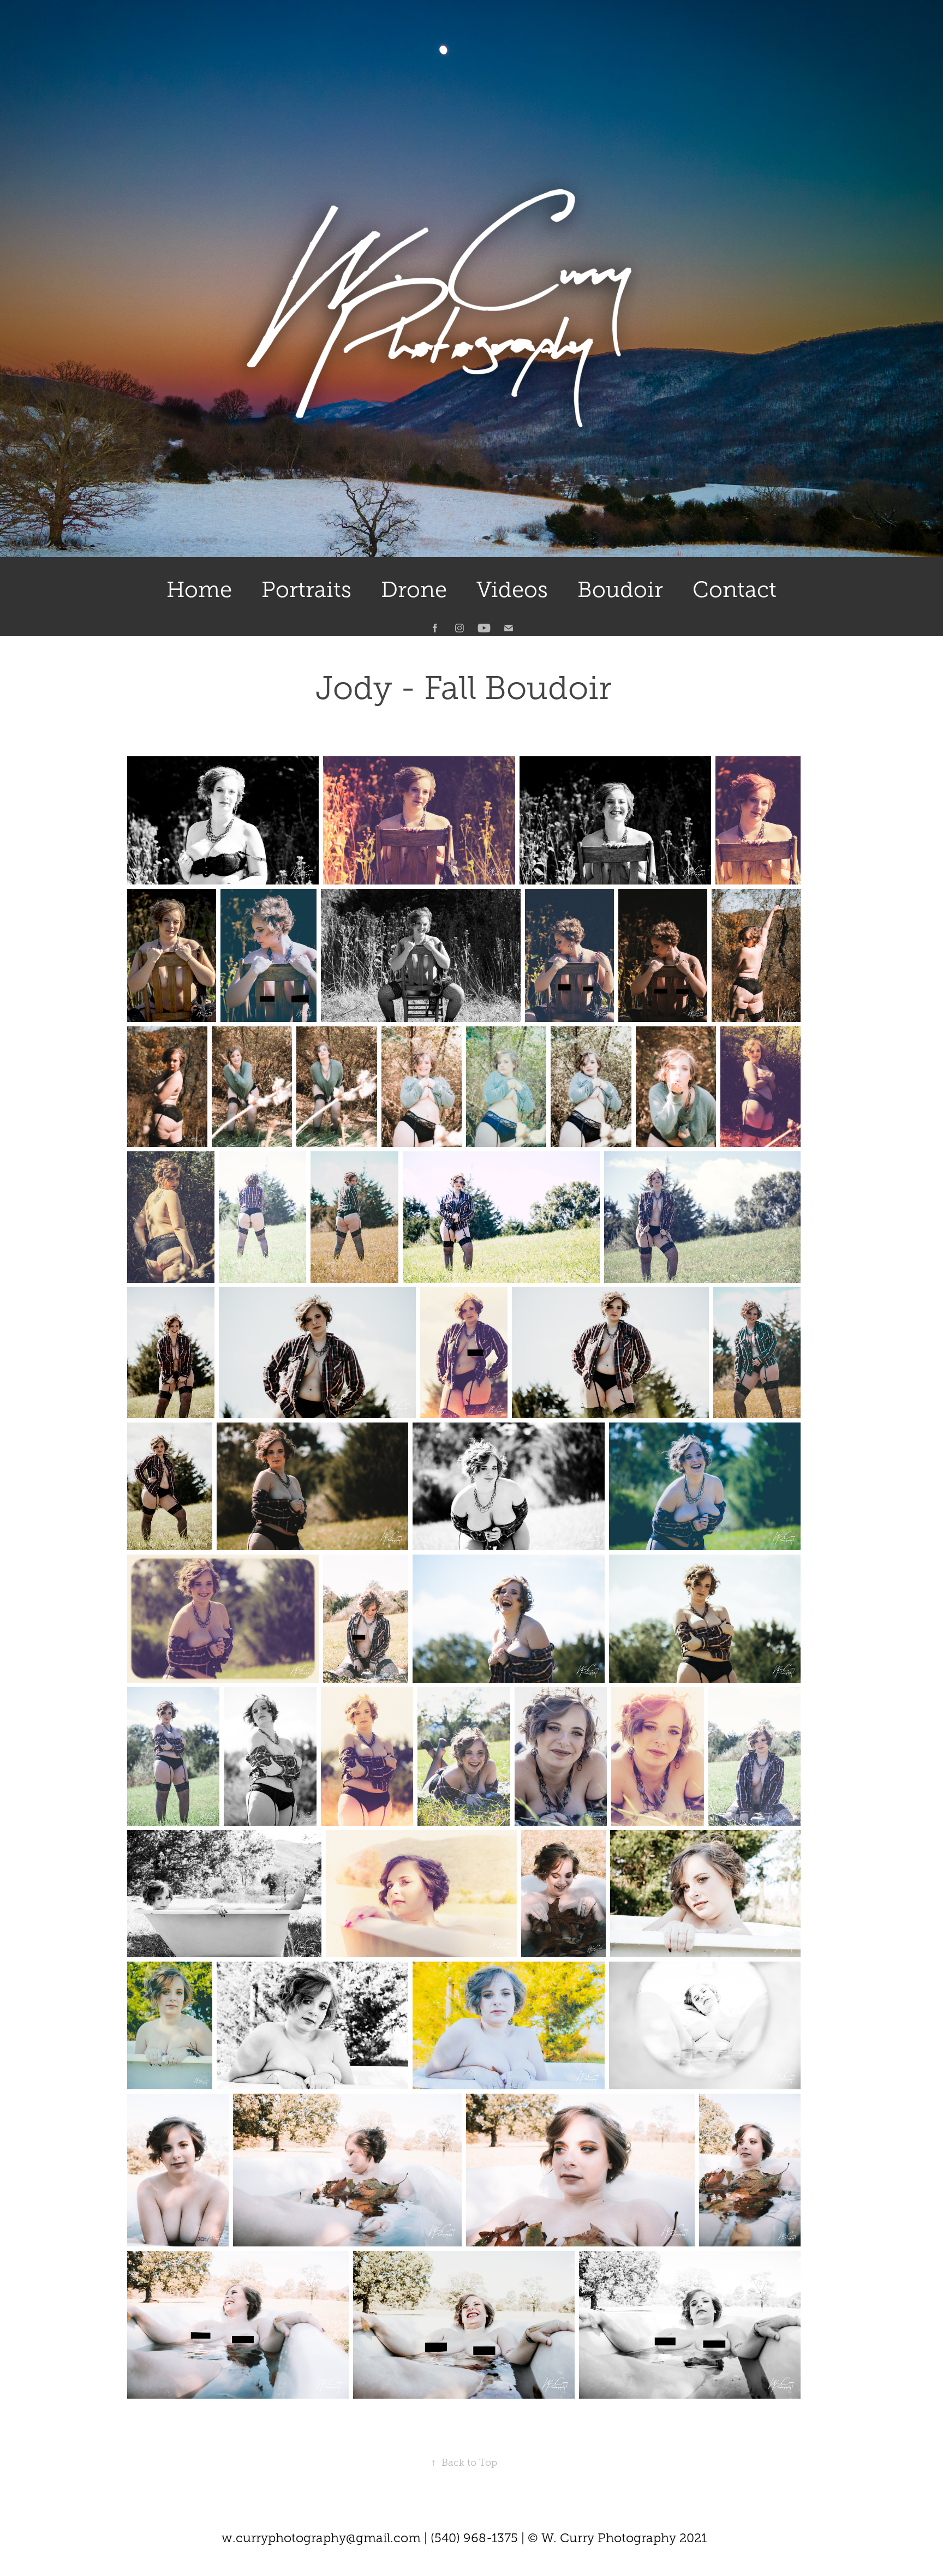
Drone (414, 590)
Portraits (306, 590)
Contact (735, 590)
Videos (512, 590)
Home (199, 590)
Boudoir (620, 590)
